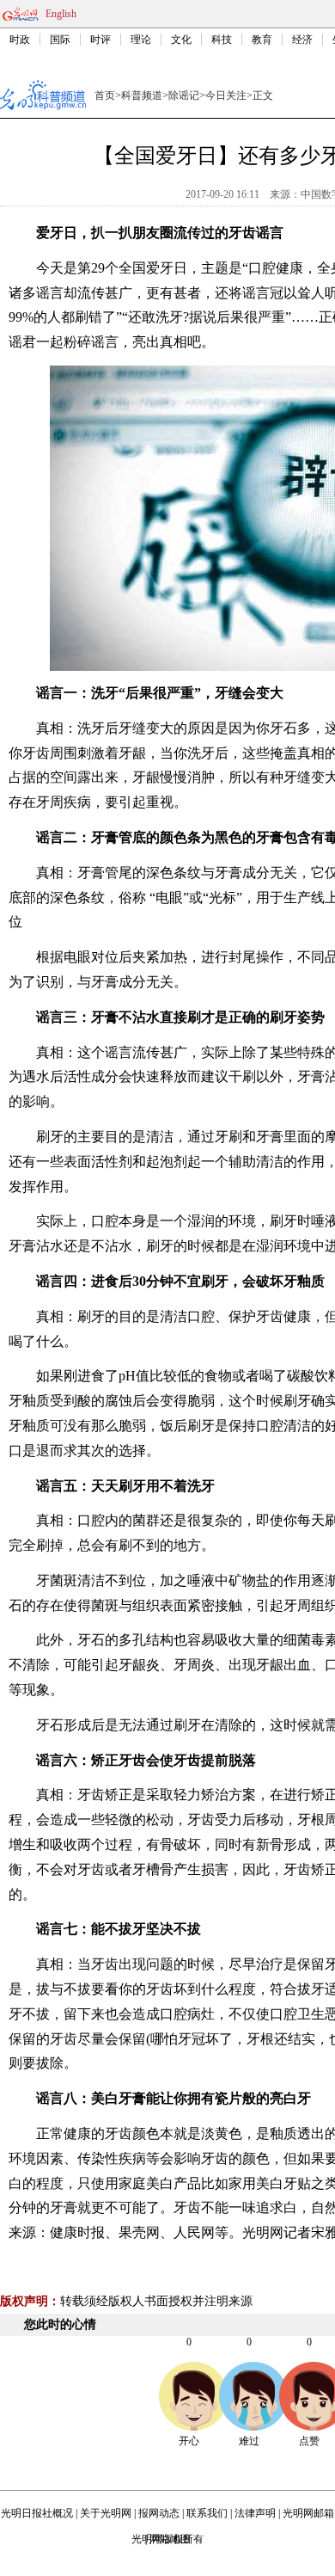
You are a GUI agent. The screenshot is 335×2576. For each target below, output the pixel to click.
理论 (141, 40)
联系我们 (207, 2513)
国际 (60, 40)
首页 (105, 95)
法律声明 (255, 2513)
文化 (181, 40)
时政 (20, 40)
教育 (262, 40)
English (61, 14)
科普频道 (142, 95)
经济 (302, 40)
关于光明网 (106, 2513)
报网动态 (159, 2513)
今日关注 (226, 95)
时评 (100, 40)
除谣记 (184, 95)
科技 (222, 40)
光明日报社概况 (37, 2513)
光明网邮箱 (308, 2513)
